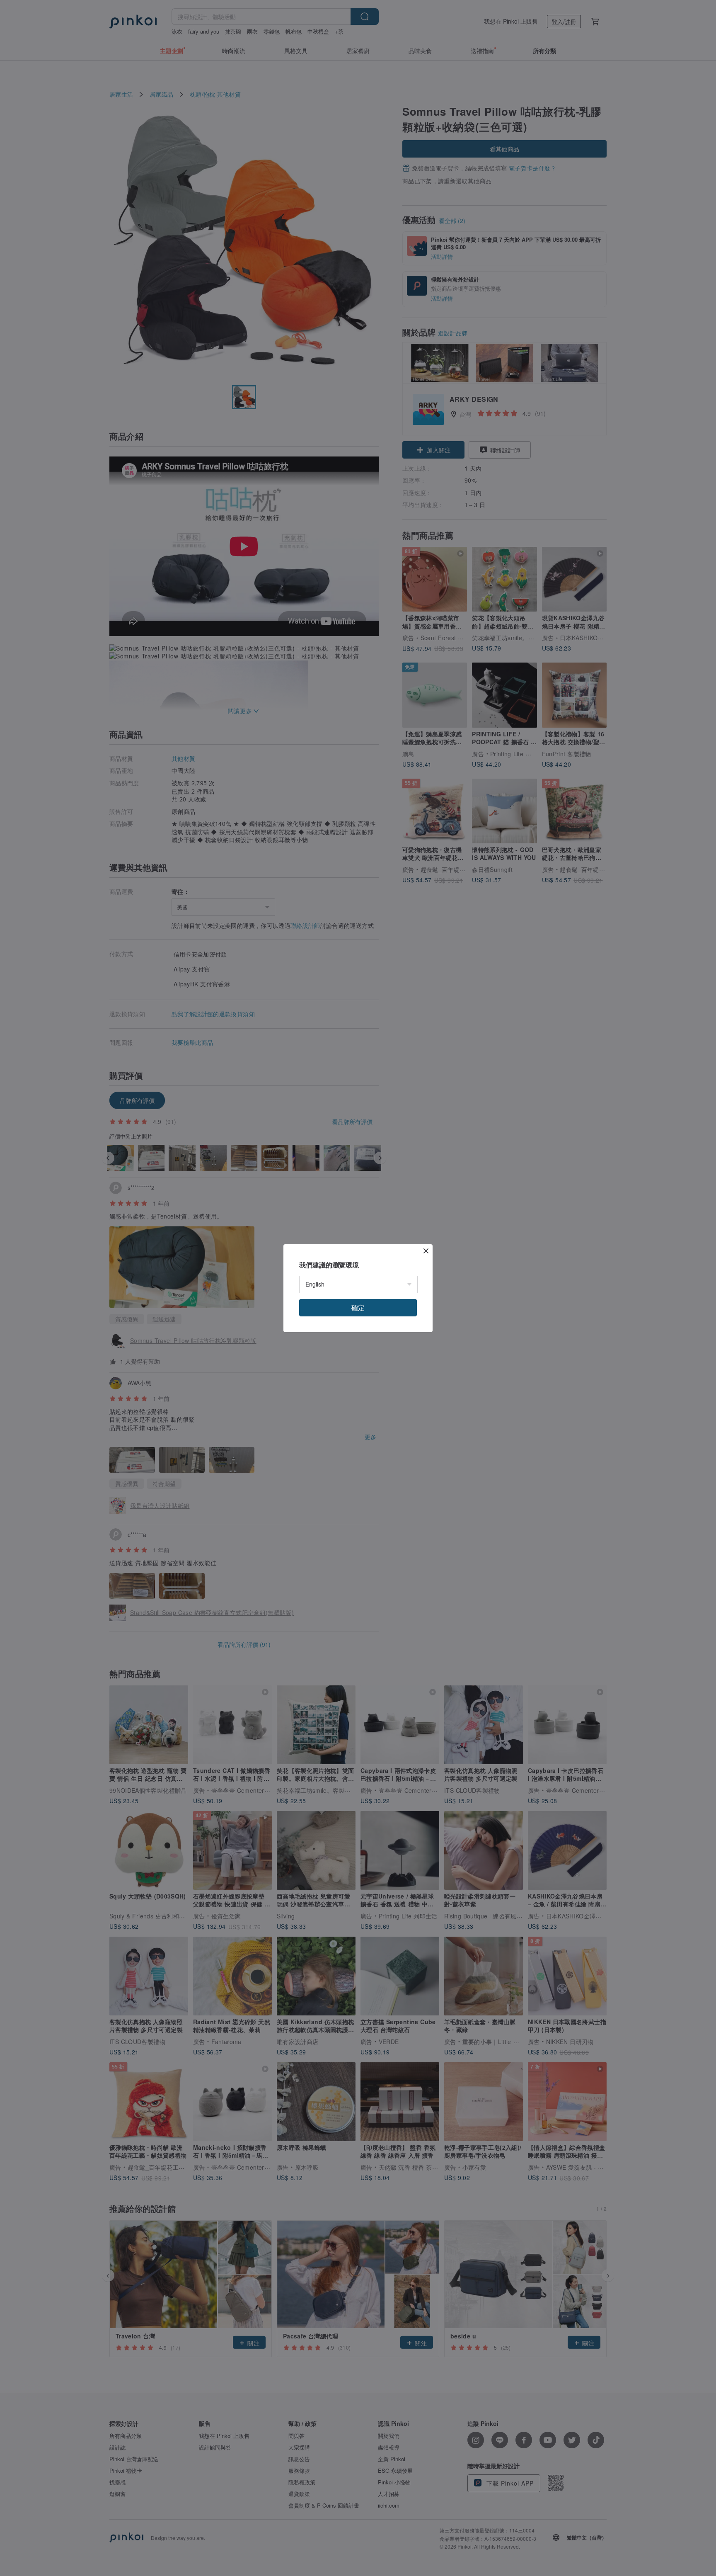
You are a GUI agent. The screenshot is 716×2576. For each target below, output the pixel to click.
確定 (358, 1307)
